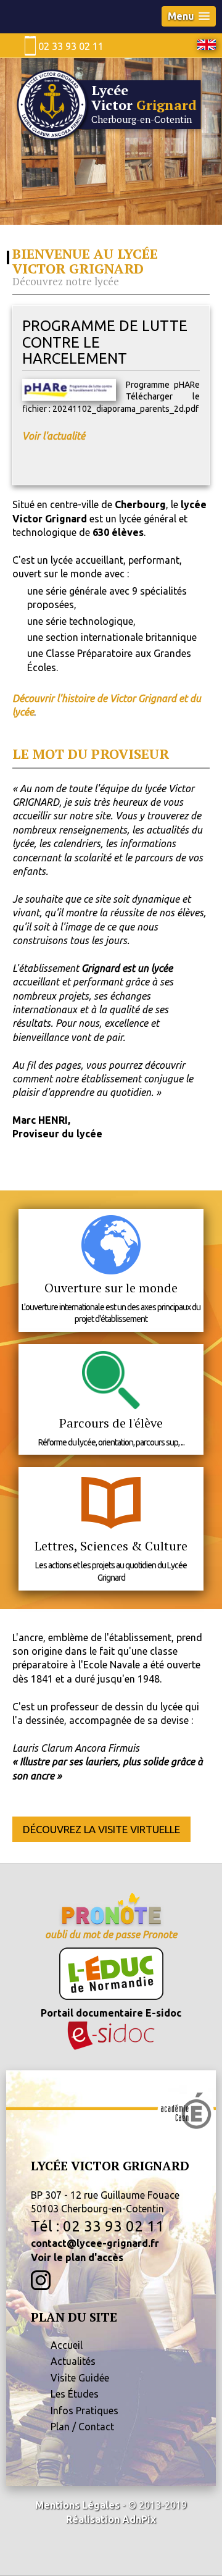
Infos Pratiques (84, 2411)
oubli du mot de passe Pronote (111, 1934)
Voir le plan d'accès (77, 2257)
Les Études (75, 2394)
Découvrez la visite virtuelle (101, 1829)
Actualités (73, 2361)
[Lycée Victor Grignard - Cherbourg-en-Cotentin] (111, 140)
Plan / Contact (82, 2427)
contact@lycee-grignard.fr (95, 2243)
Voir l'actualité (54, 436)
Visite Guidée (80, 2378)
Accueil (67, 2345)
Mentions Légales (77, 2505)
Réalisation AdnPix (111, 2519)
